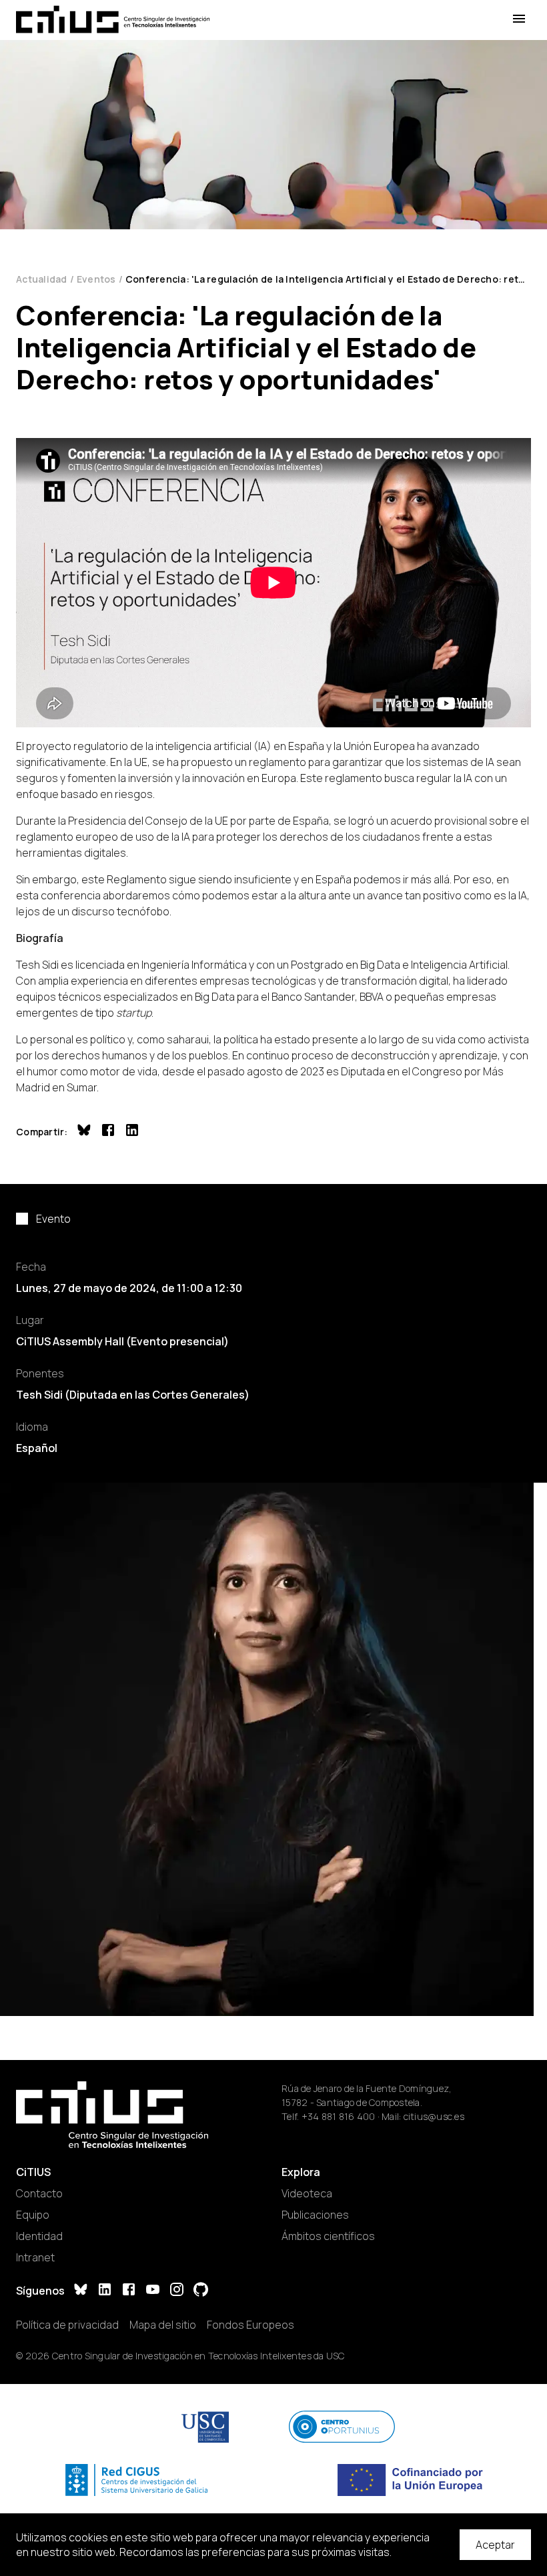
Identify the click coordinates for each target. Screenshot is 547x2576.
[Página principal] (113, 19)
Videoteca (307, 2193)
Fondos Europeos (250, 2325)
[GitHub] (201, 2291)
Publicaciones (315, 2215)
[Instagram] (177, 2291)
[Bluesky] (81, 2291)
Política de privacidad (67, 2325)
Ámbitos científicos (328, 2236)
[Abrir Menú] (519, 19)
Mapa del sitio (163, 2325)
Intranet (35, 2257)
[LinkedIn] (105, 2291)
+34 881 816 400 (339, 2116)
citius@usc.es (434, 2116)
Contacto (39, 2193)
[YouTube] (153, 2291)
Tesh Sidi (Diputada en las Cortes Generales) (133, 1395)
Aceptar (495, 2545)
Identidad (39, 2236)
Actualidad (42, 279)
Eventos (96, 279)
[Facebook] (129, 2291)
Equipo (33, 2215)
